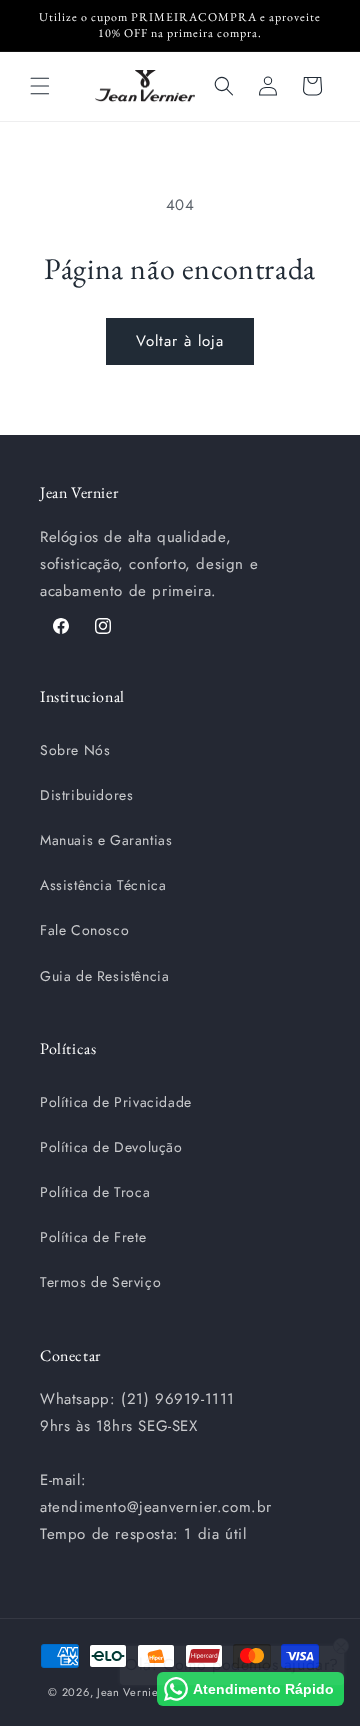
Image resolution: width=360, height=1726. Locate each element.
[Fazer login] (268, 86)
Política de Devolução (111, 1147)
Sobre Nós (75, 750)
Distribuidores (86, 795)
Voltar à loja (180, 341)
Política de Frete (93, 1237)
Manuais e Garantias (106, 840)
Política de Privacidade (116, 1102)
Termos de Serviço (100, 1282)
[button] (40, 86)
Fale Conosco (84, 930)
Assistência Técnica (103, 885)
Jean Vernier (130, 1692)
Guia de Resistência (104, 976)
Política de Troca (95, 1192)
